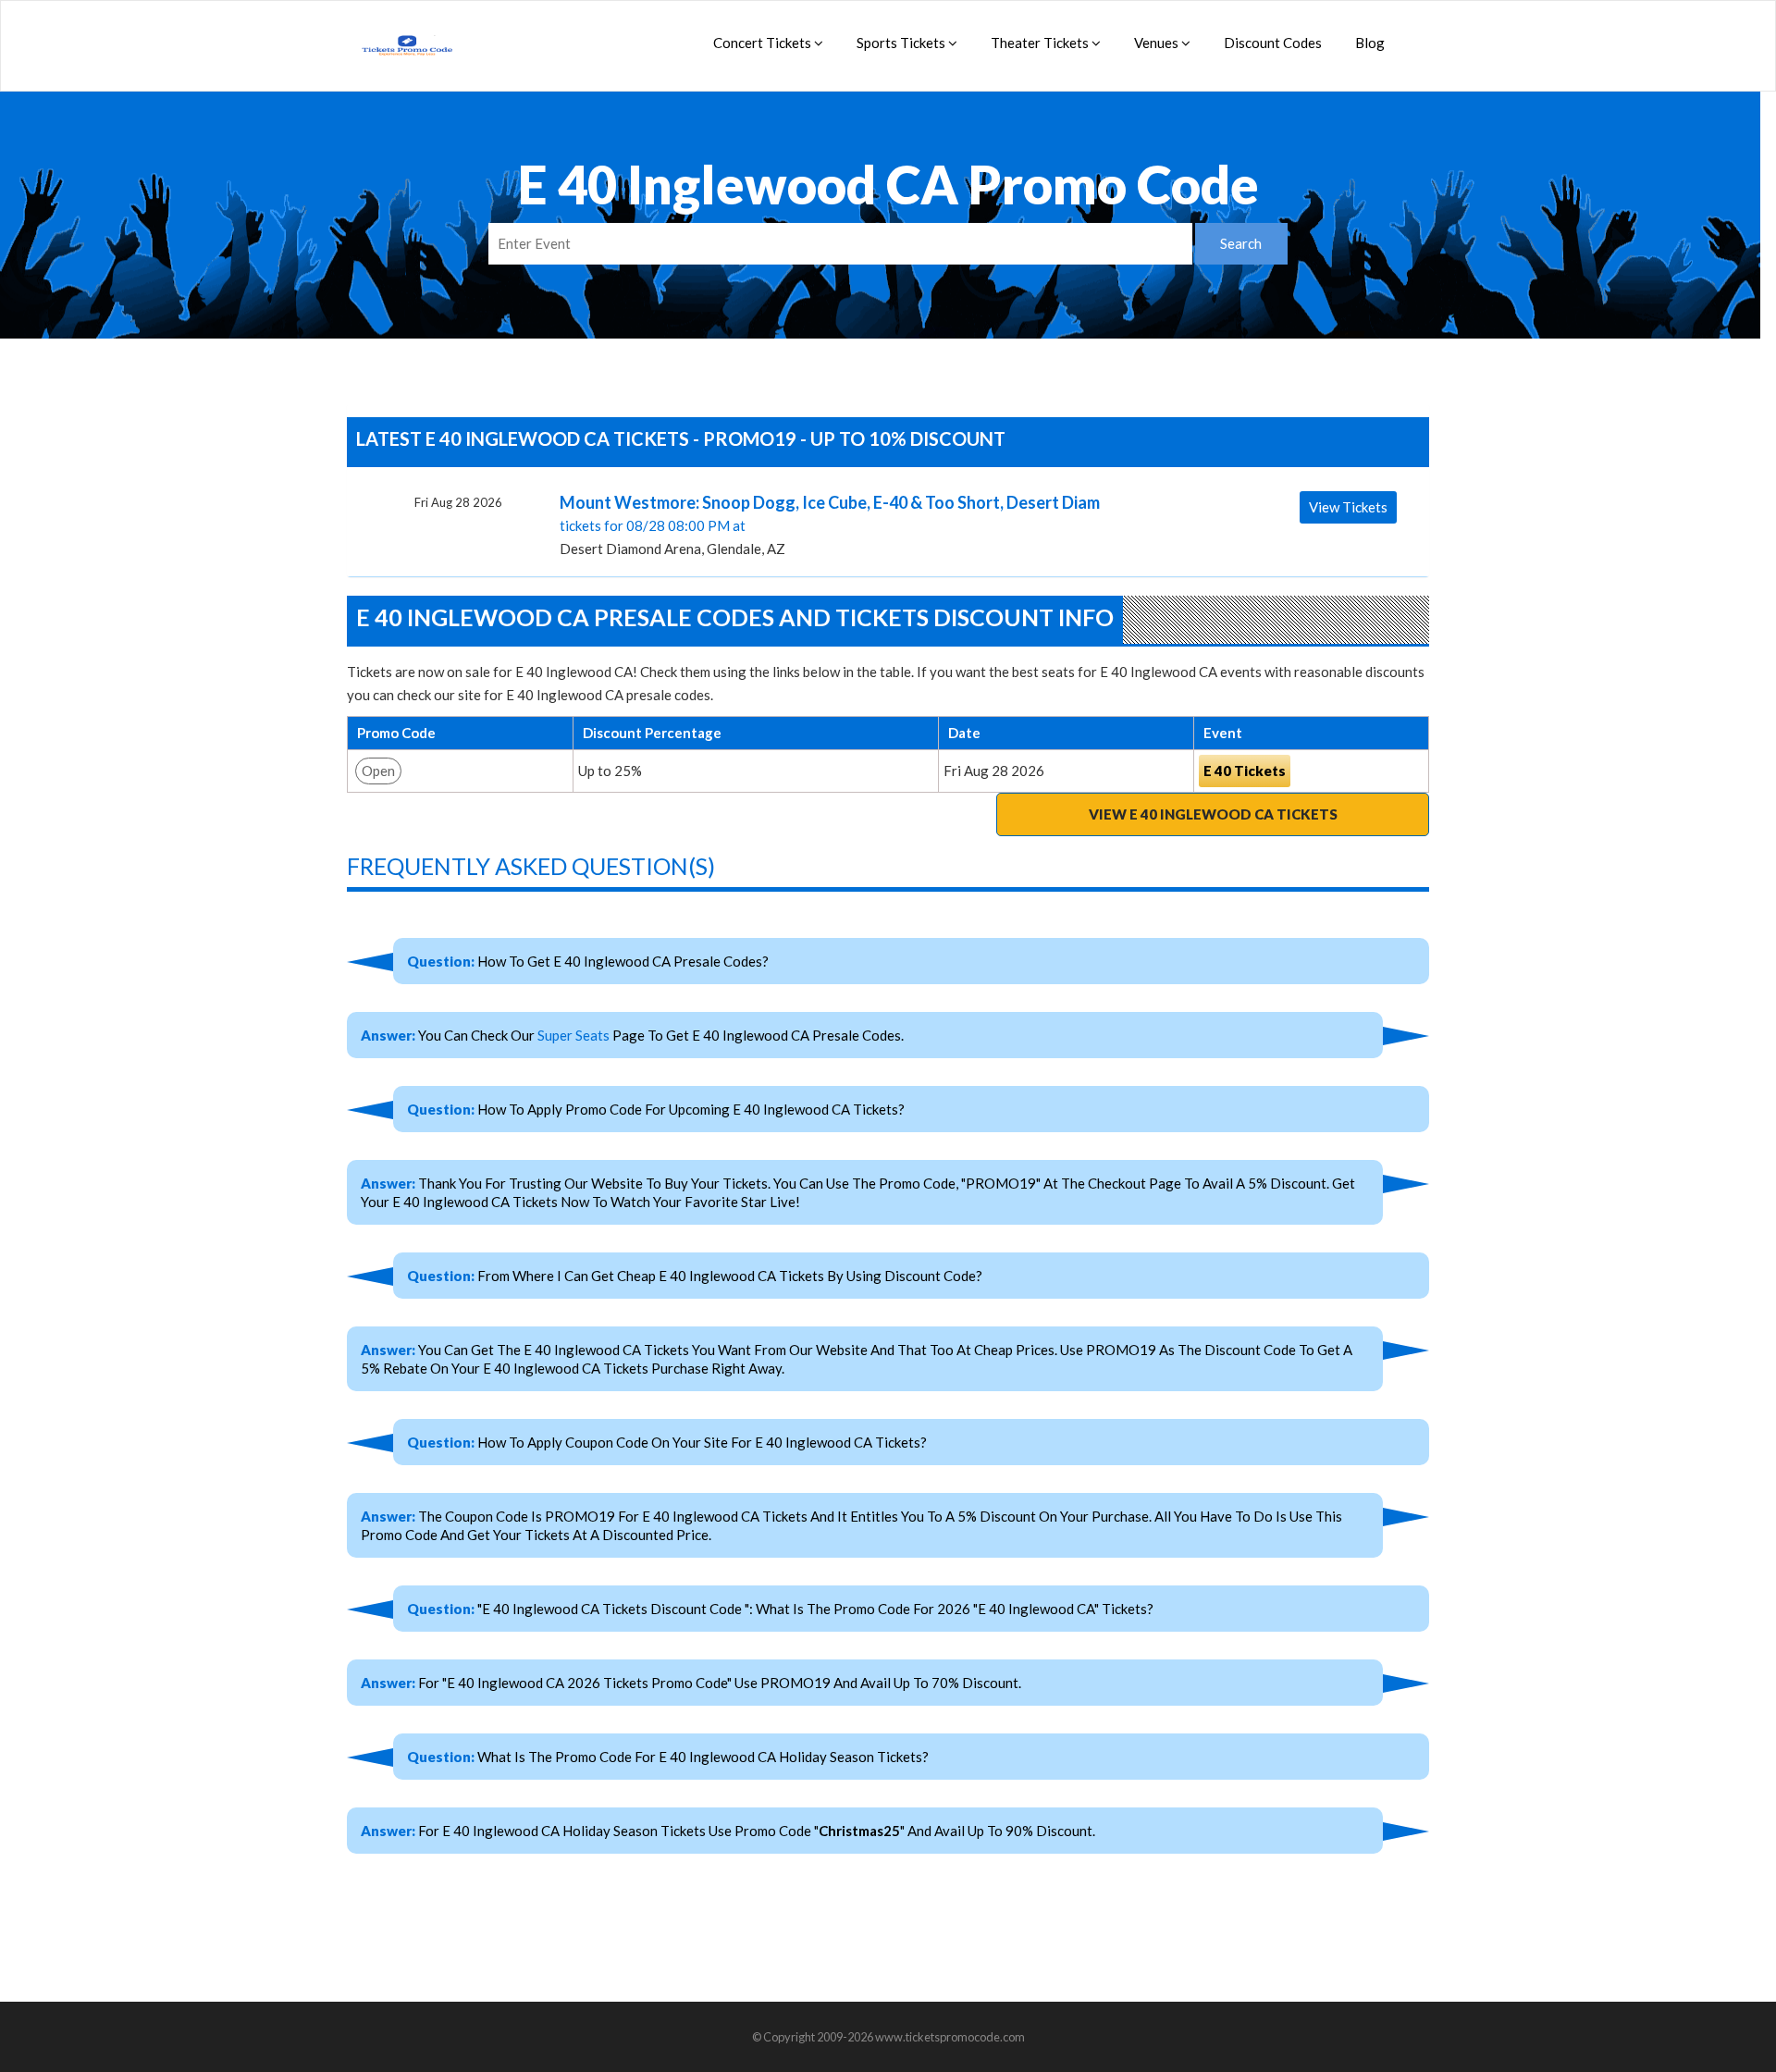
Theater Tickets (1041, 43)
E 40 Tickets (1245, 771)
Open (378, 771)
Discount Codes (1273, 43)
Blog (1370, 43)
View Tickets (1348, 507)
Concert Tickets (764, 43)
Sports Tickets (902, 43)
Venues (1158, 43)
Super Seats (573, 1035)
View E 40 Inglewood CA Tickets (1213, 814)
